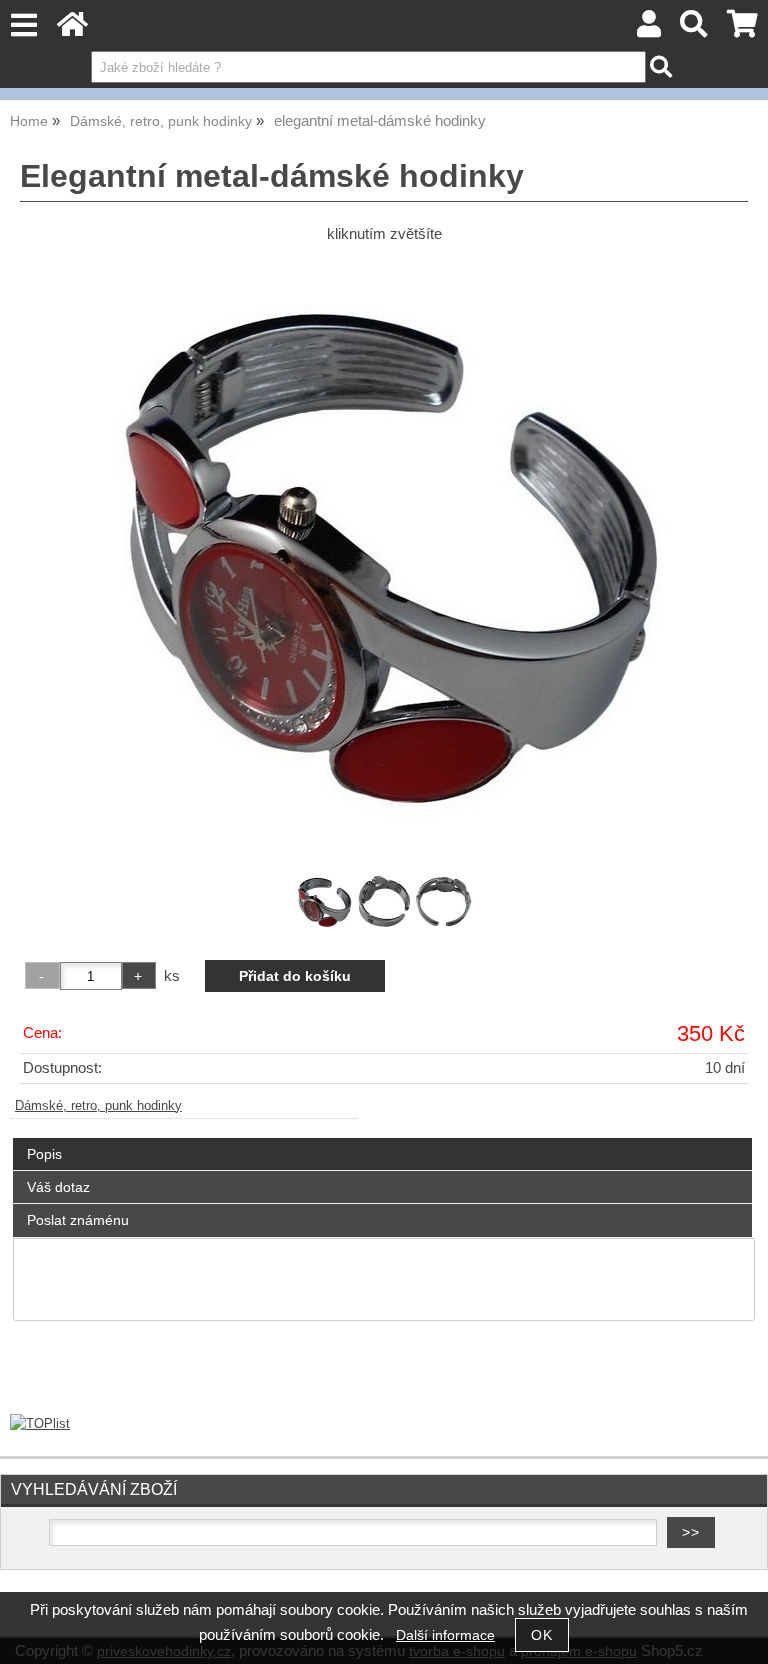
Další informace (445, 1635)
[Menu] (23, 25)
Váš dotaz (58, 1187)
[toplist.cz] (40, 1423)
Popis (44, 1154)
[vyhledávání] (694, 29)
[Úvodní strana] (72, 29)
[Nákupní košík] (742, 29)
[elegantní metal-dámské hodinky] (384, 555)
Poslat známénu (78, 1220)
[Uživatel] (649, 29)
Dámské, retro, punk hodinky (98, 1106)
